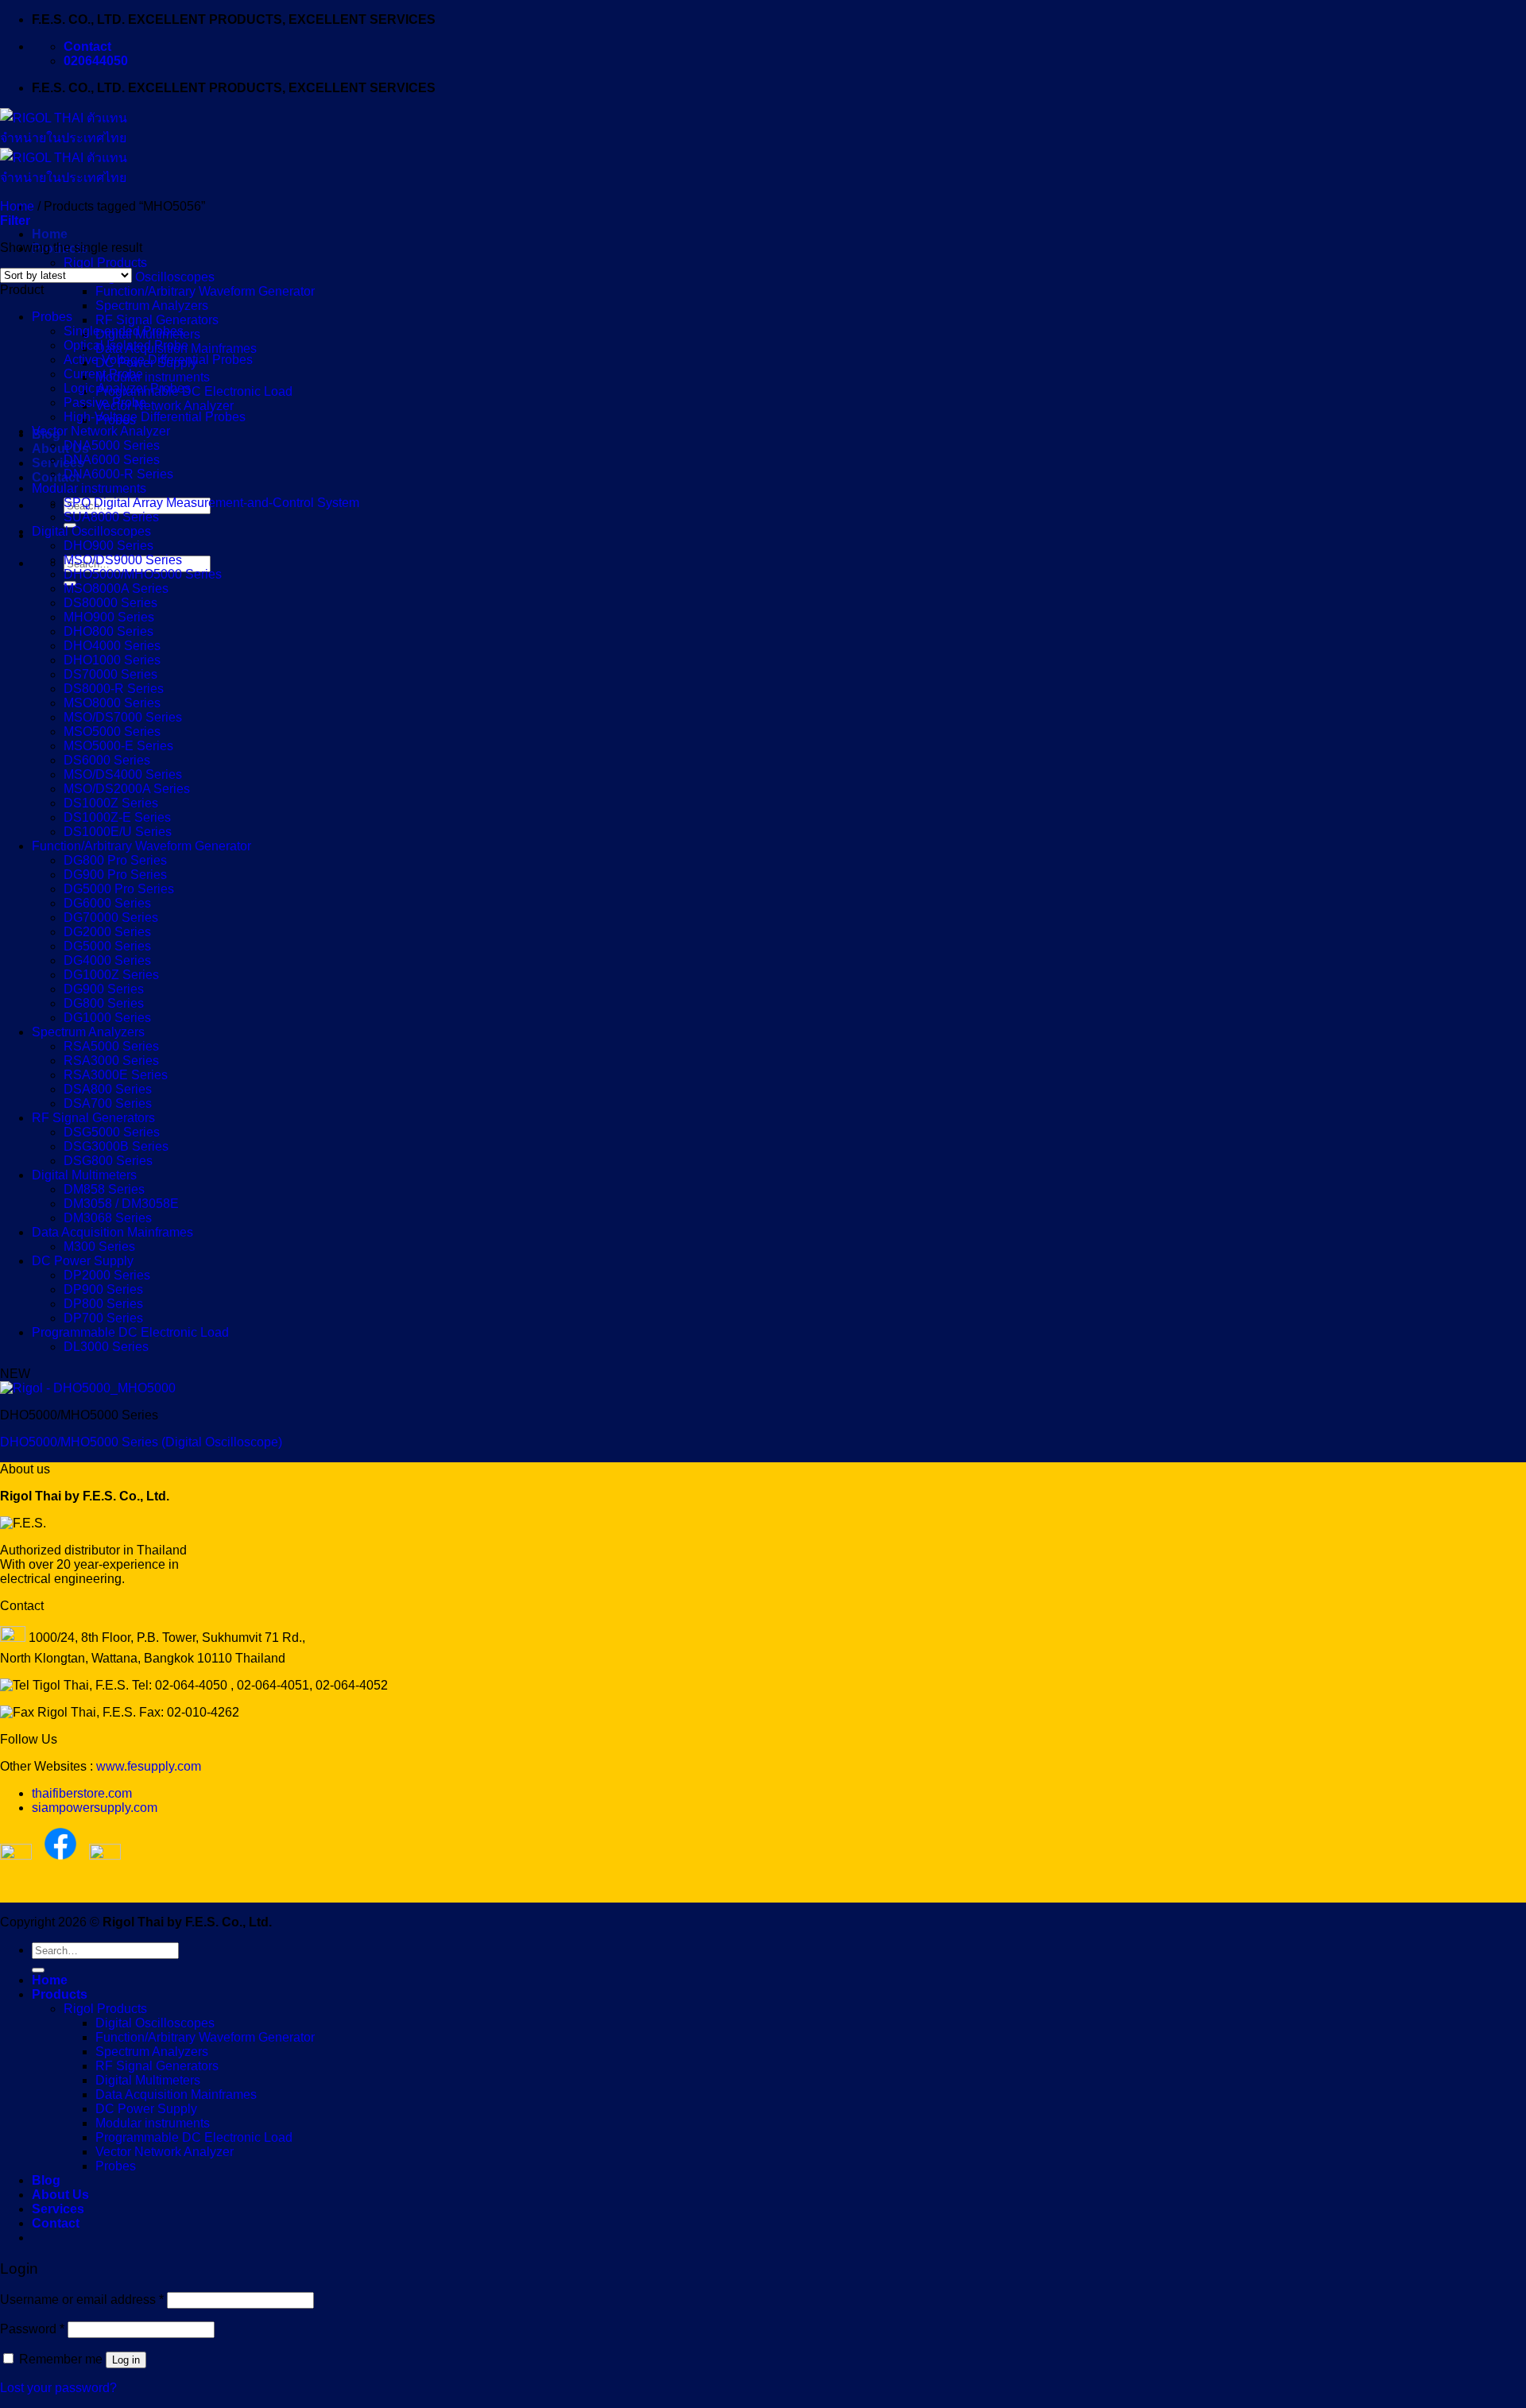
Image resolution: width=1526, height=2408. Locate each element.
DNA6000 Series (112, 460)
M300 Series (99, 1247)
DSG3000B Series (116, 1146)
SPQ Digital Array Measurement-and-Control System (211, 503)
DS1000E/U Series (118, 832)
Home (50, 234)
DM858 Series (104, 1189)
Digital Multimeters (84, 1175)
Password (32, 2329)
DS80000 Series (110, 603)
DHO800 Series (108, 631)
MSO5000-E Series (118, 746)
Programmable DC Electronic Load (194, 391)
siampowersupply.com (95, 1808)
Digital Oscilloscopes (155, 277)
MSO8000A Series (116, 588)
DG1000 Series (107, 1018)
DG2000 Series (107, 932)
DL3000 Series (106, 1347)
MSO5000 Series (112, 732)
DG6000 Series (107, 903)
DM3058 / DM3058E (121, 1204)
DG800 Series (104, 1003)
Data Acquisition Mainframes (112, 1232)
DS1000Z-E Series (117, 817)
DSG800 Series (108, 1161)
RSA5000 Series (111, 1046)
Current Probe (103, 374)
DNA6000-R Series (118, 474)
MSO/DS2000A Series (127, 789)
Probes (52, 317)
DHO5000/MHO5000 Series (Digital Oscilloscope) (141, 1442)
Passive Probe (105, 403)
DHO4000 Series (112, 646)
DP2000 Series (107, 1275)
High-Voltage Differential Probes (155, 417)
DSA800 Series (108, 1089)
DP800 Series (103, 1304)
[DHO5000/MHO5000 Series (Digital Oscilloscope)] (88, 1388)
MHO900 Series (109, 617)
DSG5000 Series (112, 1132)
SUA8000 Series (111, 517)
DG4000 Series (107, 960)
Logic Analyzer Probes (127, 388)
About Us (60, 449)
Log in (126, 2360)
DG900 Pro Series (115, 875)
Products (60, 1994)
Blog (46, 2180)
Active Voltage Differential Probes (158, 360)
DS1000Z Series (111, 803)
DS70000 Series (110, 674)
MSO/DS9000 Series (123, 560)
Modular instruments (153, 377)
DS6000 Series (107, 760)
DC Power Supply (83, 1261)
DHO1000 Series (112, 660)
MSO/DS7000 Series (123, 717)
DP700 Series (103, 1318)
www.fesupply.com (149, 1766)
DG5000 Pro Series (119, 889)
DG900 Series (104, 989)
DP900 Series (103, 1289)
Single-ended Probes (124, 331)
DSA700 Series (108, 1103)
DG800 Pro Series (115, 860)
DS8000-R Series (114, 689)
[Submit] (38, 1970)
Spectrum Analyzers (152, 306)
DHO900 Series (108, 546)
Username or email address (82, 2300)
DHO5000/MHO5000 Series (143, 574)
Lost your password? (58, 2388)
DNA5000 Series (112, 445)
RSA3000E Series (116, 1075)
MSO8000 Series (112, 703)
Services (58, 463)
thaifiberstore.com (82, 1793)
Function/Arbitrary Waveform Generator (205, 291)
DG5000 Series (107, 946)
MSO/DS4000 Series (123, 774)
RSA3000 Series (111, 1061)
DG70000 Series (111, 918)
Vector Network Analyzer (165, 406)
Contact (56, 477)
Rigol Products (105, 263)
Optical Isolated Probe (126, 345)
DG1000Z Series (111, 975)
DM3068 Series (108, 1218)
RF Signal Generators (157, 320)
